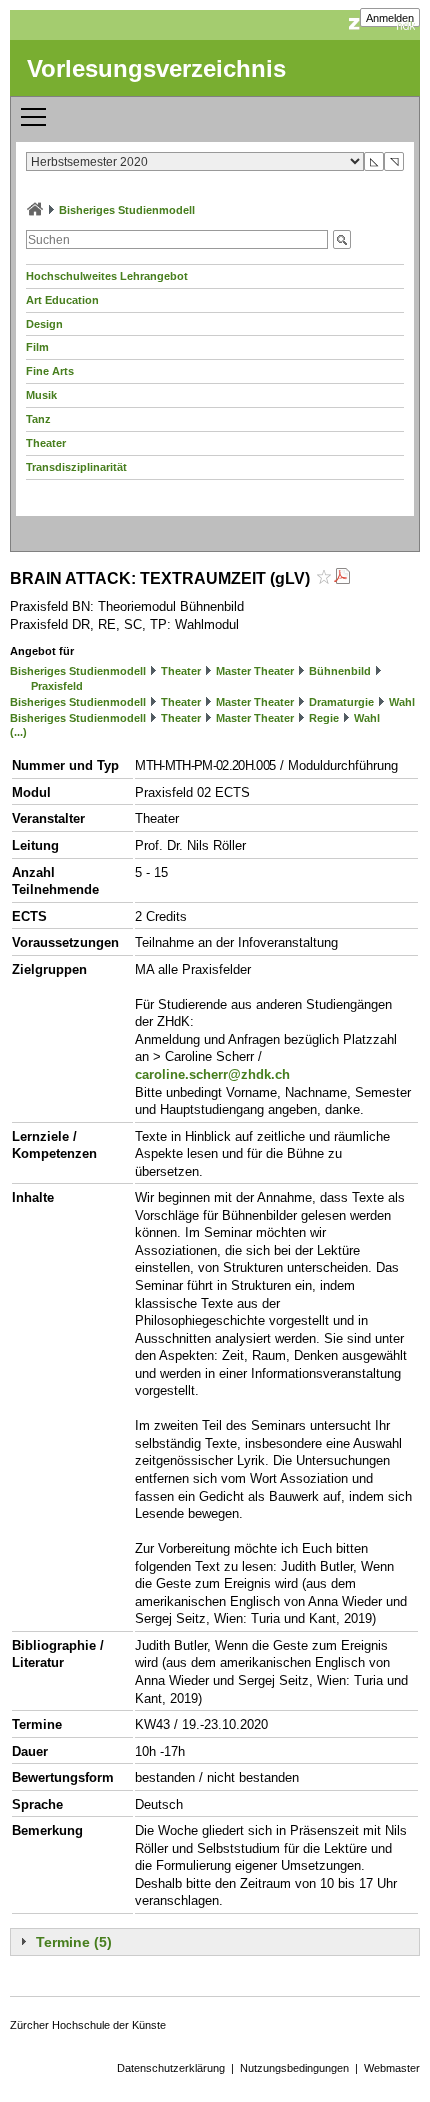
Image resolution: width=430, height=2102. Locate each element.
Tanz (38, 419)
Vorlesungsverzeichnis (156, 68)
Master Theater (255, 671)
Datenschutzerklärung (171, 2068)
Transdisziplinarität (76, 467)
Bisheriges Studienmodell (127, 210)
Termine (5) (74, 1942)
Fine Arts (50, 371)
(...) (18, 732)
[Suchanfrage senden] (342, 239)
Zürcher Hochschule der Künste (88, 2025)
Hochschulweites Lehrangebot (107, 276)
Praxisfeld (57, 686)
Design (44, 324)
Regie (324, 718)
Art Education (62, 300)
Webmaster (392, 2068)
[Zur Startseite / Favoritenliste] (35, 210)
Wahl (402, 702)
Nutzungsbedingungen (294, 2068)
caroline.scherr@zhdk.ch (212, 1074)
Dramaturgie (341, 702)
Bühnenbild (340, 671)
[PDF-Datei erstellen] (342, 578)
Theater (46, 443)
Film (37, 347)
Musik (41, 395)
